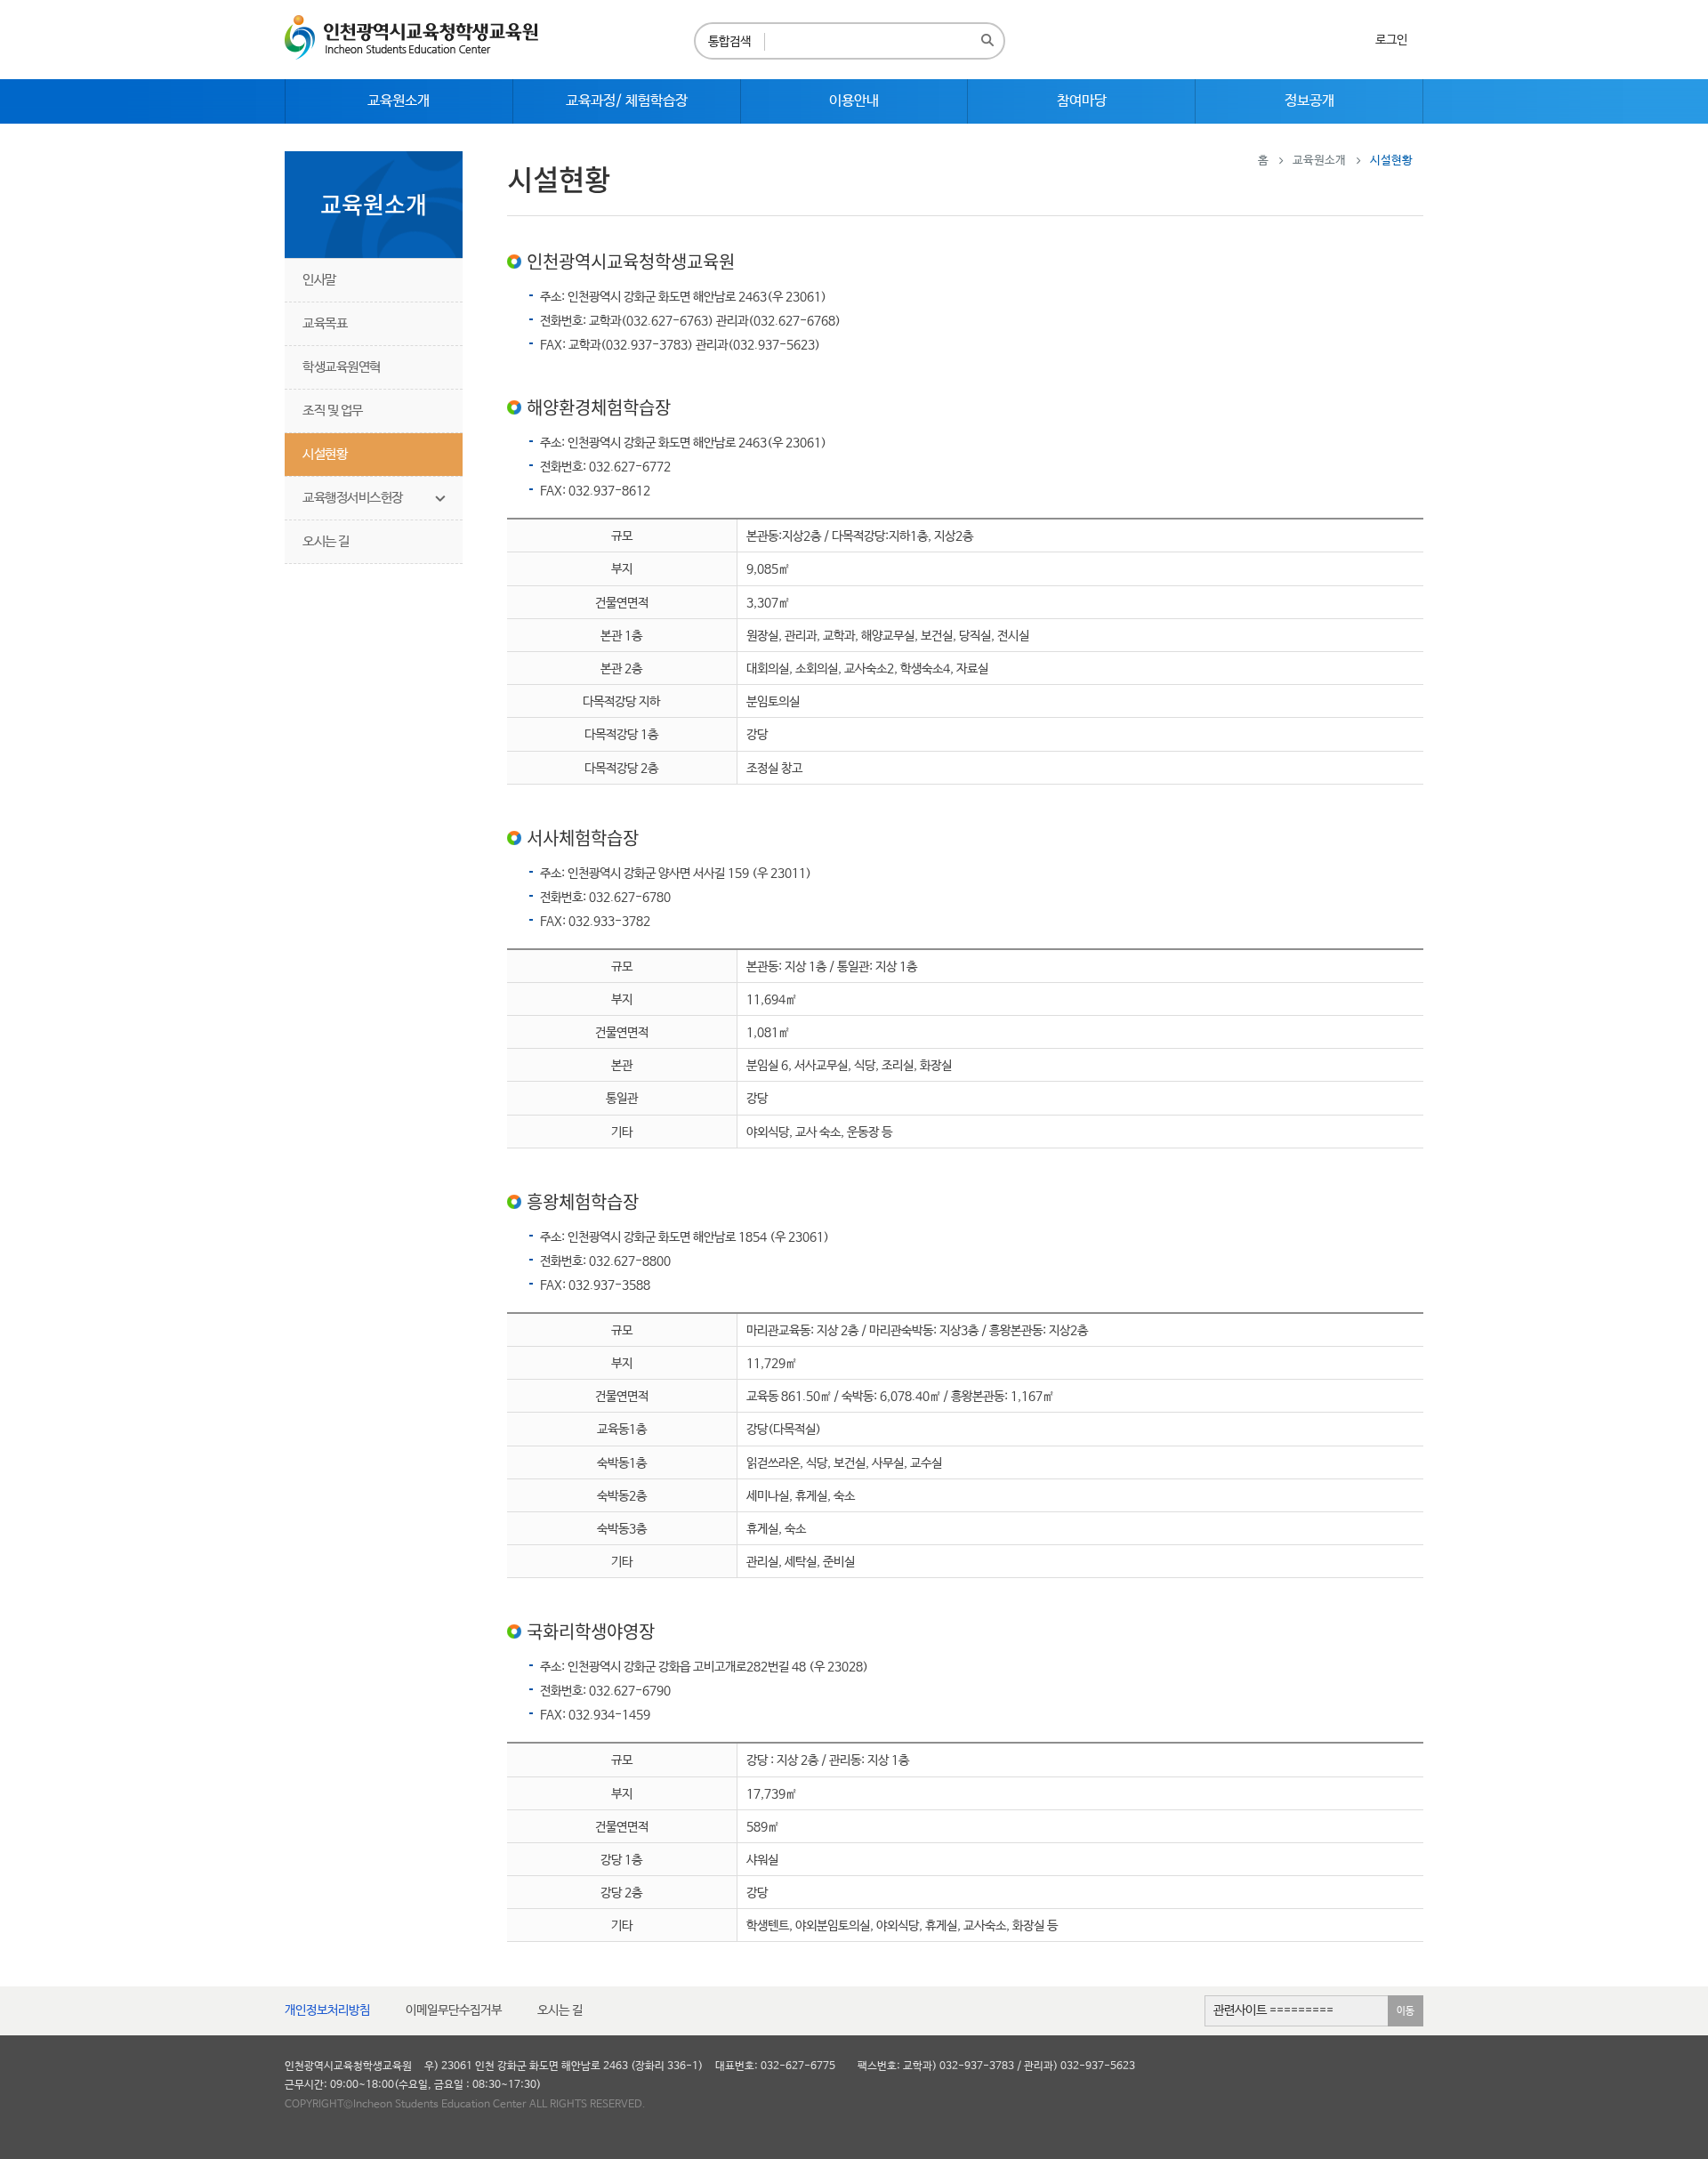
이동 (1406, 2011)
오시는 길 (326, 541)
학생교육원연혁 (342, 367)
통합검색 (729, 42)
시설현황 (325, 454)
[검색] (988, 40)
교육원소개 (1319, 161)
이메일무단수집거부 (454, 2010)
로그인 (1391, 40)
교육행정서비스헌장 (353, 498)
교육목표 (325, 323)
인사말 (319, 280)
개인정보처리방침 (327, 2010)
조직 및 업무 (333, 411)
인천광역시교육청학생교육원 (411, 37)
